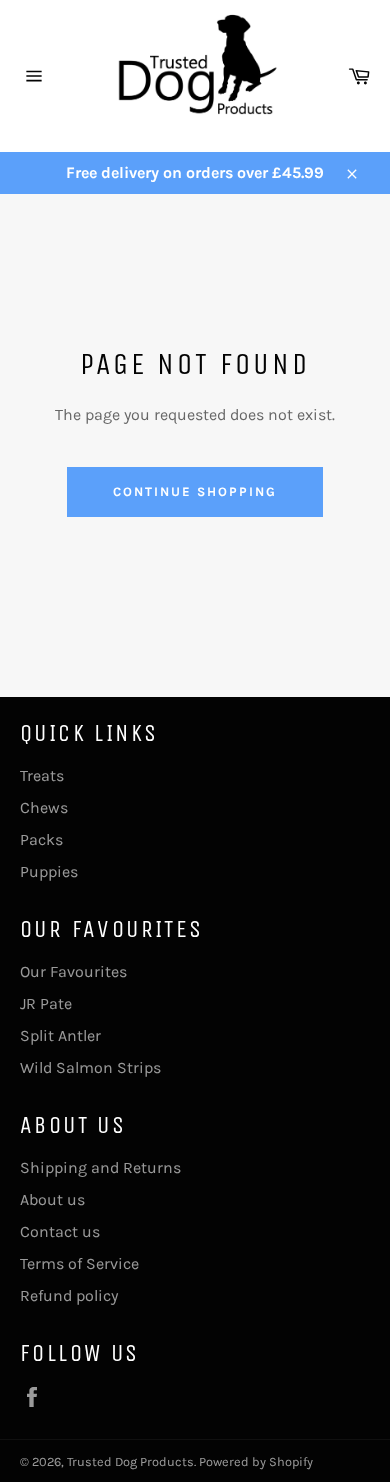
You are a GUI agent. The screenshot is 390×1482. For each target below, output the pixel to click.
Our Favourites (73, 971)
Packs (41, 839)
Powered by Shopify (256, 1461)
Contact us (60, 1231)
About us (52, 1199)
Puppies (49, 871)
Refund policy (69, 1295)
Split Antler (60, 1035)
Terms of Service (79, 1263)
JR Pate (46, 1003)
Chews (44, 807)
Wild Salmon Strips (90, 1067)
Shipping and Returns (100, 1167)
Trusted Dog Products (130, 1461)
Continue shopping (194, 491)
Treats (42, 775)
